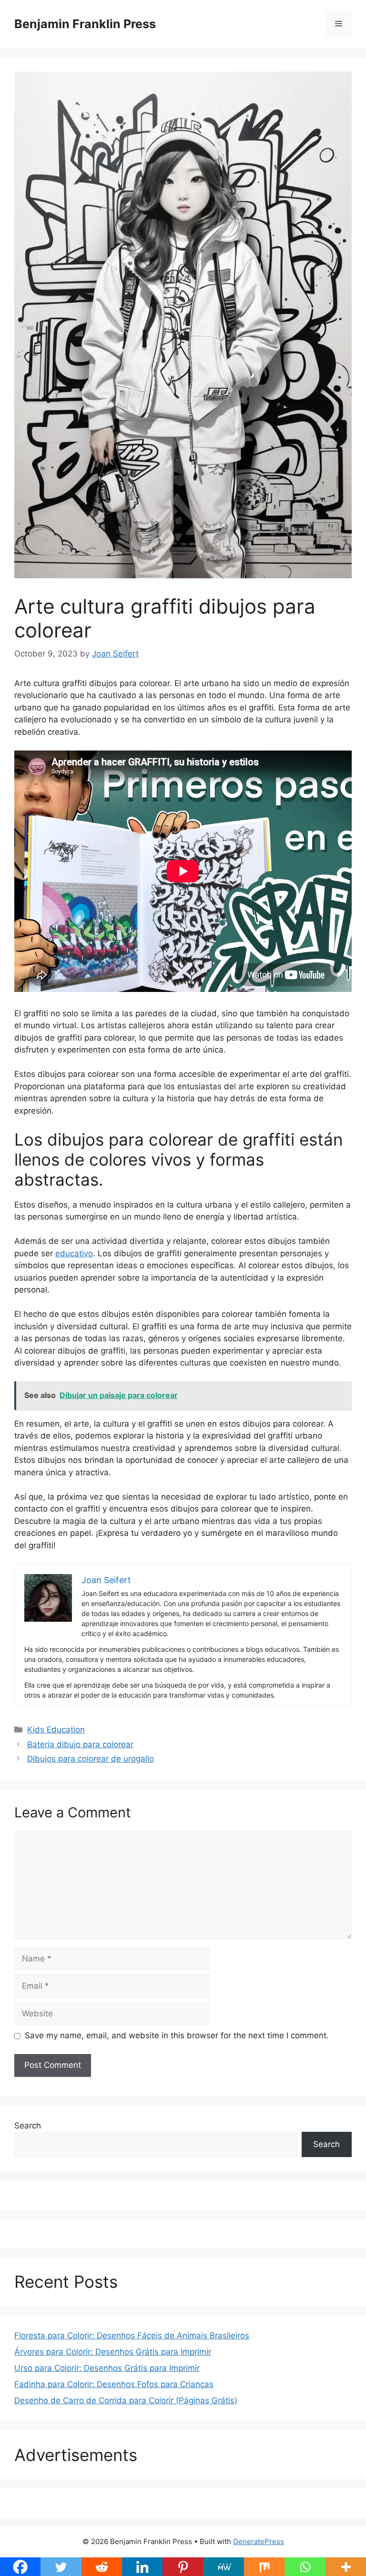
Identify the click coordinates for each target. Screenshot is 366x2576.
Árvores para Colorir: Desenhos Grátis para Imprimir (113, 2352)
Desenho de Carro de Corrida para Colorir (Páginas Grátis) (126, 2400)
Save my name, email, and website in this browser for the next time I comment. (177, 2035)
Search (28, 2126)
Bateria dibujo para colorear (80, 1744)
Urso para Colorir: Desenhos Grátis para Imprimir (107, 2368)
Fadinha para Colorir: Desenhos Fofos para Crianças (114, 2384)
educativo (74, 1253)
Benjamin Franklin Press (85, 24)
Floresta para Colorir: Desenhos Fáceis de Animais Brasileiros (132, 2336)
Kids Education (56, 1730)
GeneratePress (259, 2541)
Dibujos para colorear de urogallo (91, 1759)
